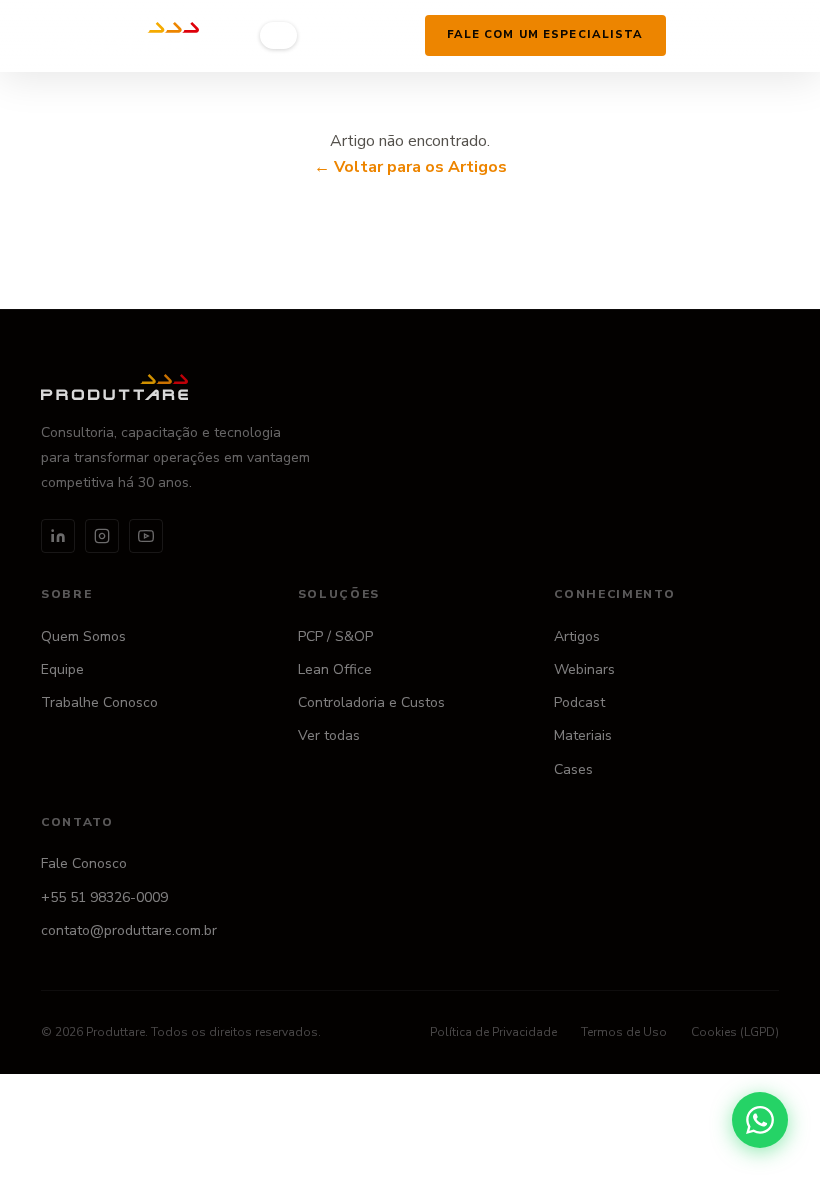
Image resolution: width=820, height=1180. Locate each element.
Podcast (579, 702)
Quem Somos (83, 636)
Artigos (577, 636)
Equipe (62, 669)
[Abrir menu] (693, 35)
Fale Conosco (84, 863)
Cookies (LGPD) (735, 1032)
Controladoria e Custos (371, 702)
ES (349, 35)
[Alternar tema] (398, 35)
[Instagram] (102, 536)
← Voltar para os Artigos (410, 167)
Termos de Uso (624, 1032)
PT (278, 35)
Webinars (584, 669)
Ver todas (329, 735)
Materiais (583, 735)
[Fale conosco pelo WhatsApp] (760, 1120)
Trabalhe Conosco (99, 702)
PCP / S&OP (335, 636)
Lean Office (335, 669)
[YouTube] (146, 536)
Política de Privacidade (493, 1032)
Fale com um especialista (545, 34)
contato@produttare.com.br (129, 930)
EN (314, 35)
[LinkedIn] (58, 536)
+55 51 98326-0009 (104, 897)
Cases (573, 769)
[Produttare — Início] (120, 36)
